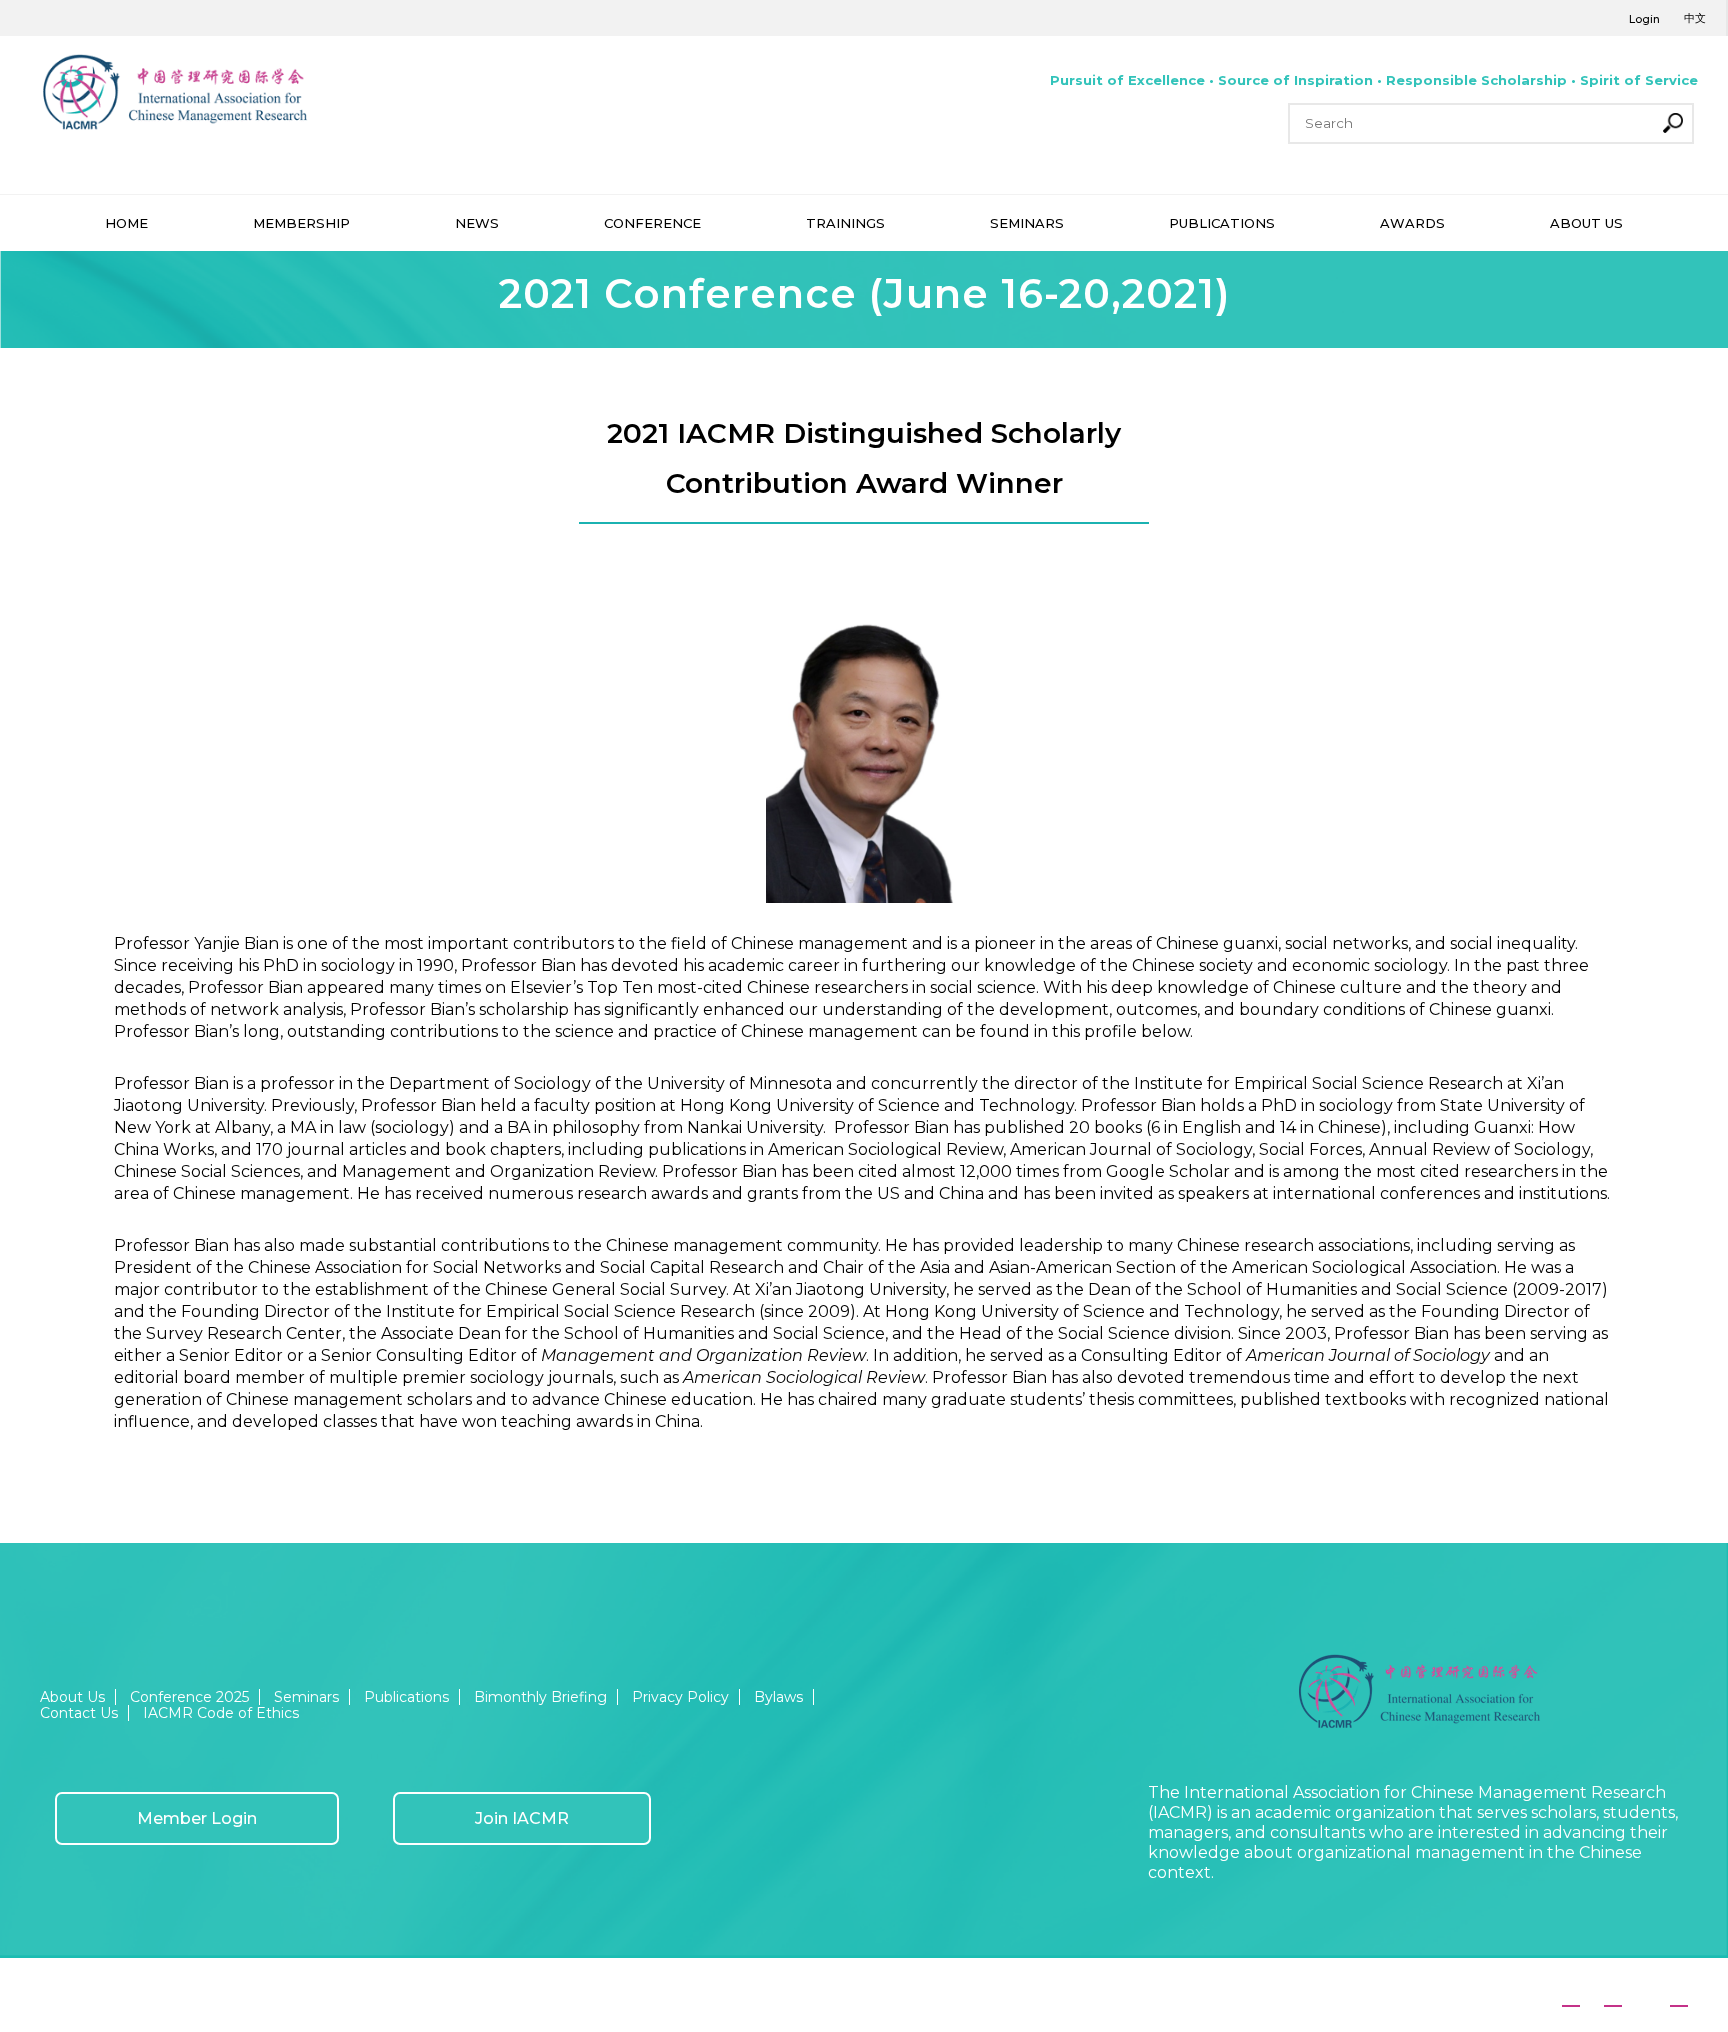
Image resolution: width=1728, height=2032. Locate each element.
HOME (126, 223)
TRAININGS (845, 223)
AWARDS (1412, 223)
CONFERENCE (652, 223)
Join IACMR (522, 1818)
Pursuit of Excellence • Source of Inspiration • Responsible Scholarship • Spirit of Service (1374, 80)
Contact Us (79, 1713)
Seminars (306, 1697)
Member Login (197, 1818)
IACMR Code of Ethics (221, 1713)
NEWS (477, 223)
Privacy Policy (680, 1697)
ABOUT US (1586, 223)
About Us (72, 1697)
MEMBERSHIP (301, 223)
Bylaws (778, 1697)
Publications (406, 1697)
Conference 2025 (189, 1697)
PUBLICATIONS (1222, 223)
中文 (1695, 18)
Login (1644, 19)
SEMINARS (1027, 223)
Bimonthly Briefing (540, 1697)
